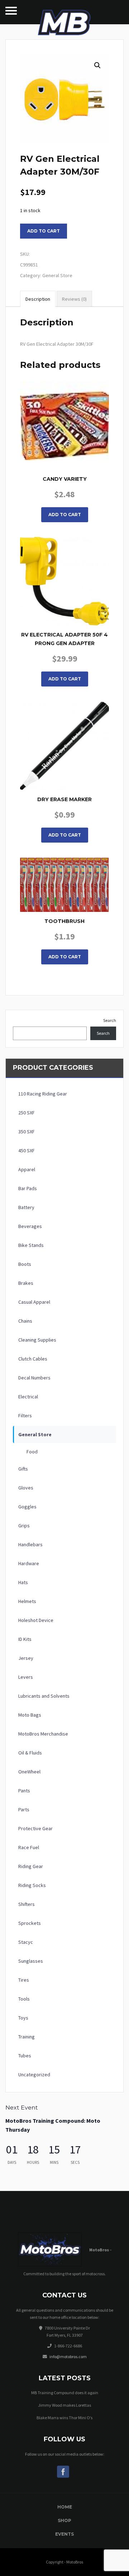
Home (65, 2507)
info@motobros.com (68, 2357)
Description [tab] (38, 299)
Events (64, 2534)
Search (110, 1020)
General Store (57, 275)
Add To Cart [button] (65, 515)
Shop (64, 2520)
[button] (97, 65)
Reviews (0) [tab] (74, 299)
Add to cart (44, 231)
